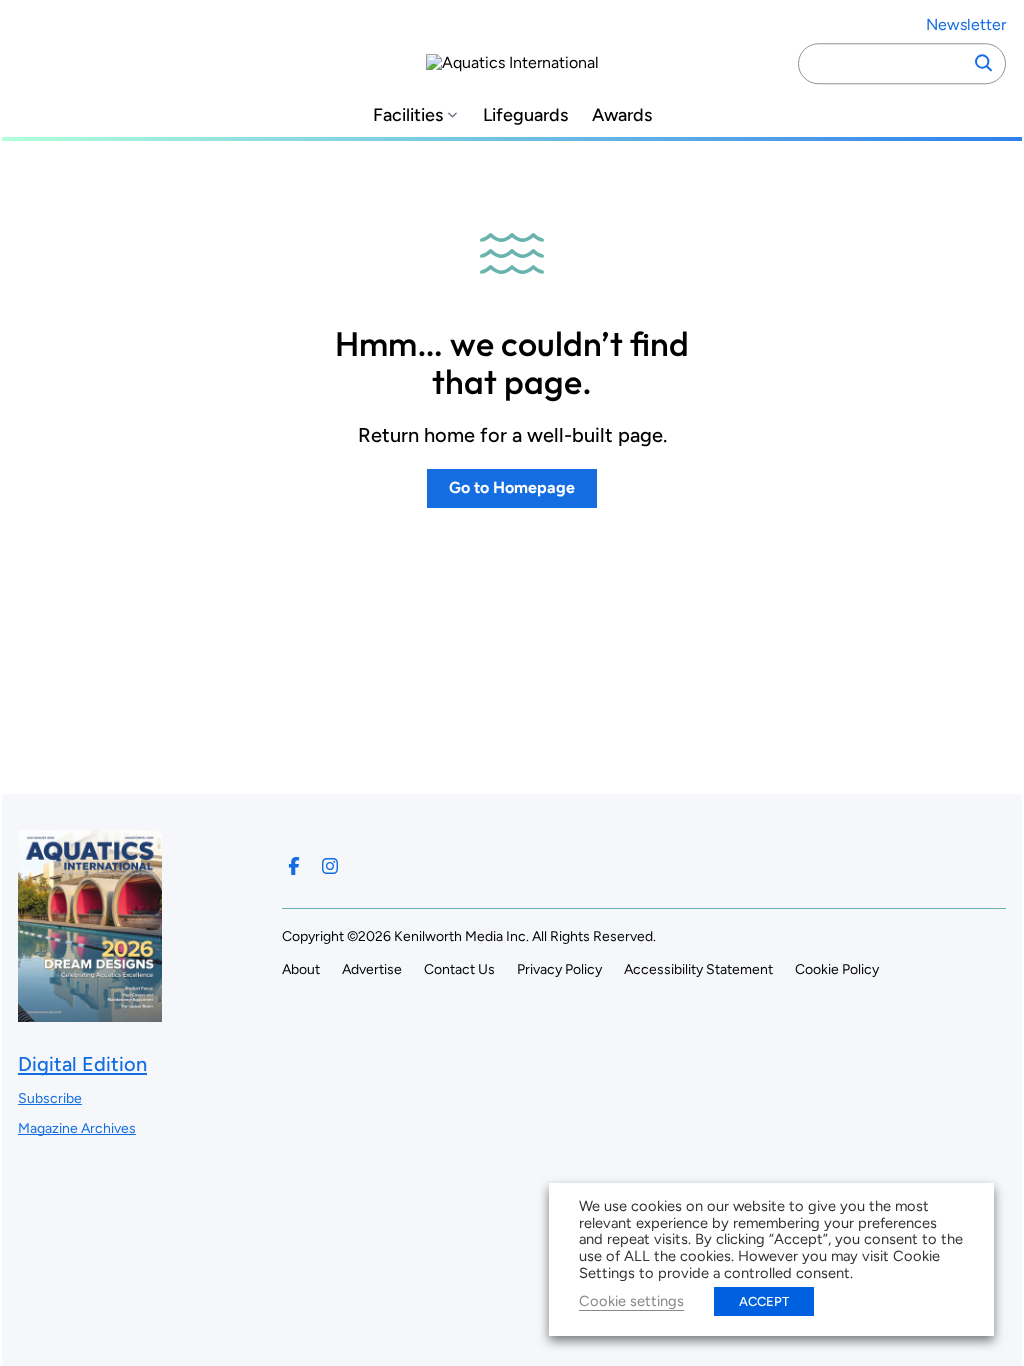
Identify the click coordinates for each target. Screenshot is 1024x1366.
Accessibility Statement (698, 969)
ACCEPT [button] (764, 1301)
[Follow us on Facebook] (294, 866)
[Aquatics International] (512, 63)
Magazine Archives (77, 1128)
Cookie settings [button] (631, 1301)
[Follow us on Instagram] (330, 866)
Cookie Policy (837, 969)
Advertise (372, 969)
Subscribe (50, 1098)
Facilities (408, 115)
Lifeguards (525, 115)
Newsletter (966, 24)
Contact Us (459, 969)
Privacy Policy (559, 969)
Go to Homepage (512, 487)
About (301, 969)
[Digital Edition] (90, 1012)
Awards (622, 115)
